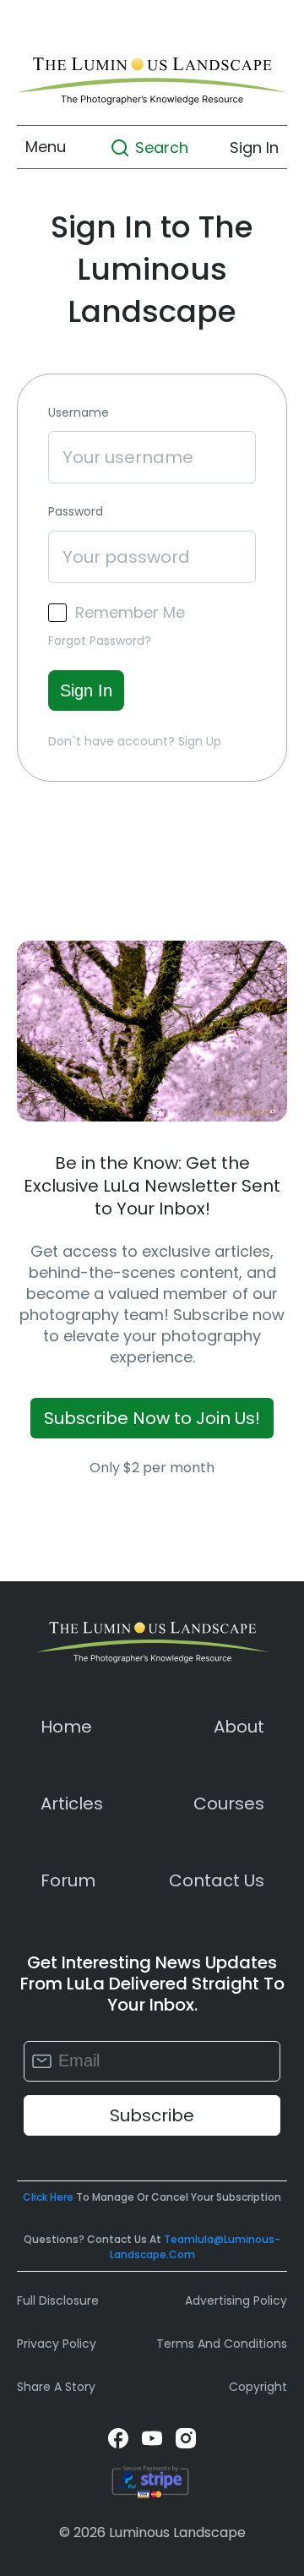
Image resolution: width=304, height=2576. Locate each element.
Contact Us (217, 1880)
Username (79, 413)
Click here (48, 2197)
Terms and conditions (222, 2344)
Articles (72, 1804)
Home (66, 1727)
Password (76, 512)
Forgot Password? (100, 641)
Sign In (254, 147)
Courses (229, 1804)
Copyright (258, 2387)
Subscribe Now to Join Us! (152, 1418)
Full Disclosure (58, 2300)
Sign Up (200, 741)
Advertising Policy (236, 2300)
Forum (68, 1880)
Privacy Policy (57, 2344)
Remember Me (130, 613)
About (239, 1727)
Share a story (56, 2387)
